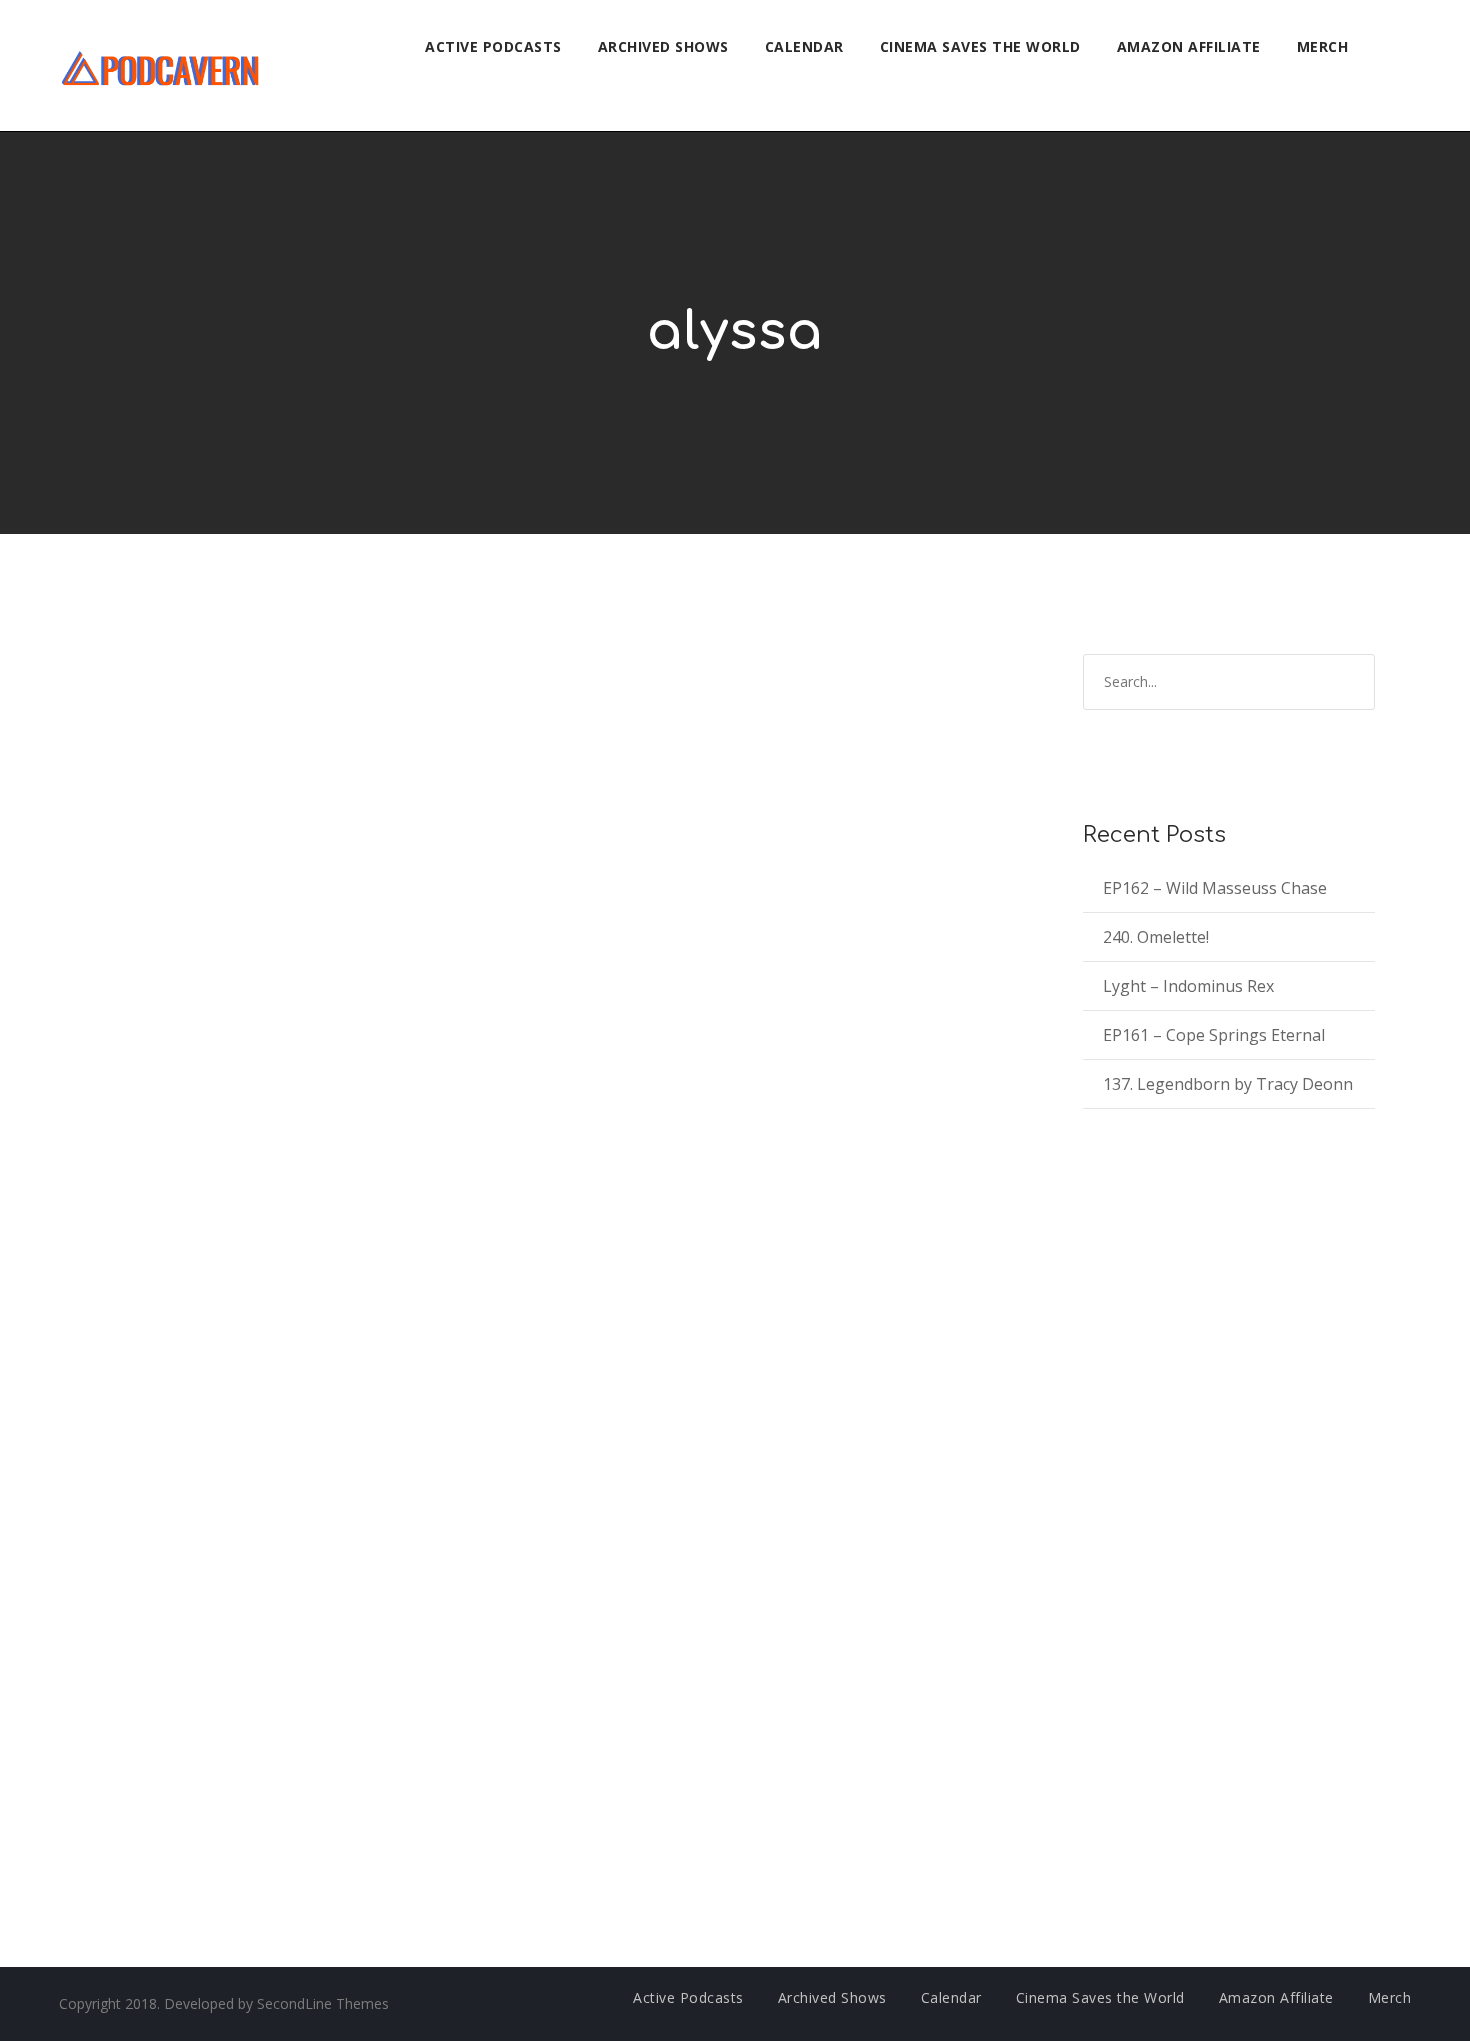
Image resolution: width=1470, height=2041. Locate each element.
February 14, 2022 (150, 763)
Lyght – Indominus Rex (1188, 986)
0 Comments (363, 763)
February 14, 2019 (150, 1344)
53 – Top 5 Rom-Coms (208, 1315)
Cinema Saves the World (980, 46)
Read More (128, 961)
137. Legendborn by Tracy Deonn (1228, 1084)
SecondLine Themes (323, 2003)
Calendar (804, 46)
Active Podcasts (493, 46)
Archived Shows (663, 46)
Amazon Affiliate (1189, 46)
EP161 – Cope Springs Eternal (1214, 1035)
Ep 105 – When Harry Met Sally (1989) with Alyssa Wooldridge (427, 734)
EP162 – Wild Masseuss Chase (1215, 888)
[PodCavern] (161, 65)
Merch (1323, 46)
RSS (229, 1156)
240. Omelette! (1156, 937)
